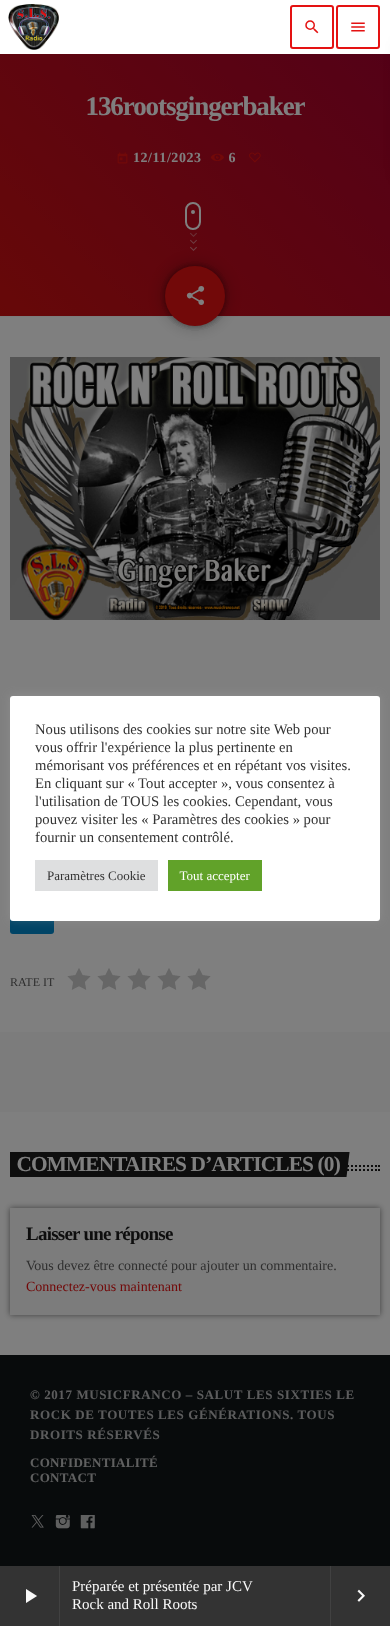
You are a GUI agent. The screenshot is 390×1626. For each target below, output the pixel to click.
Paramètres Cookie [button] (96, 875)
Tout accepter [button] (215, 875)
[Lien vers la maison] (33, 27)
